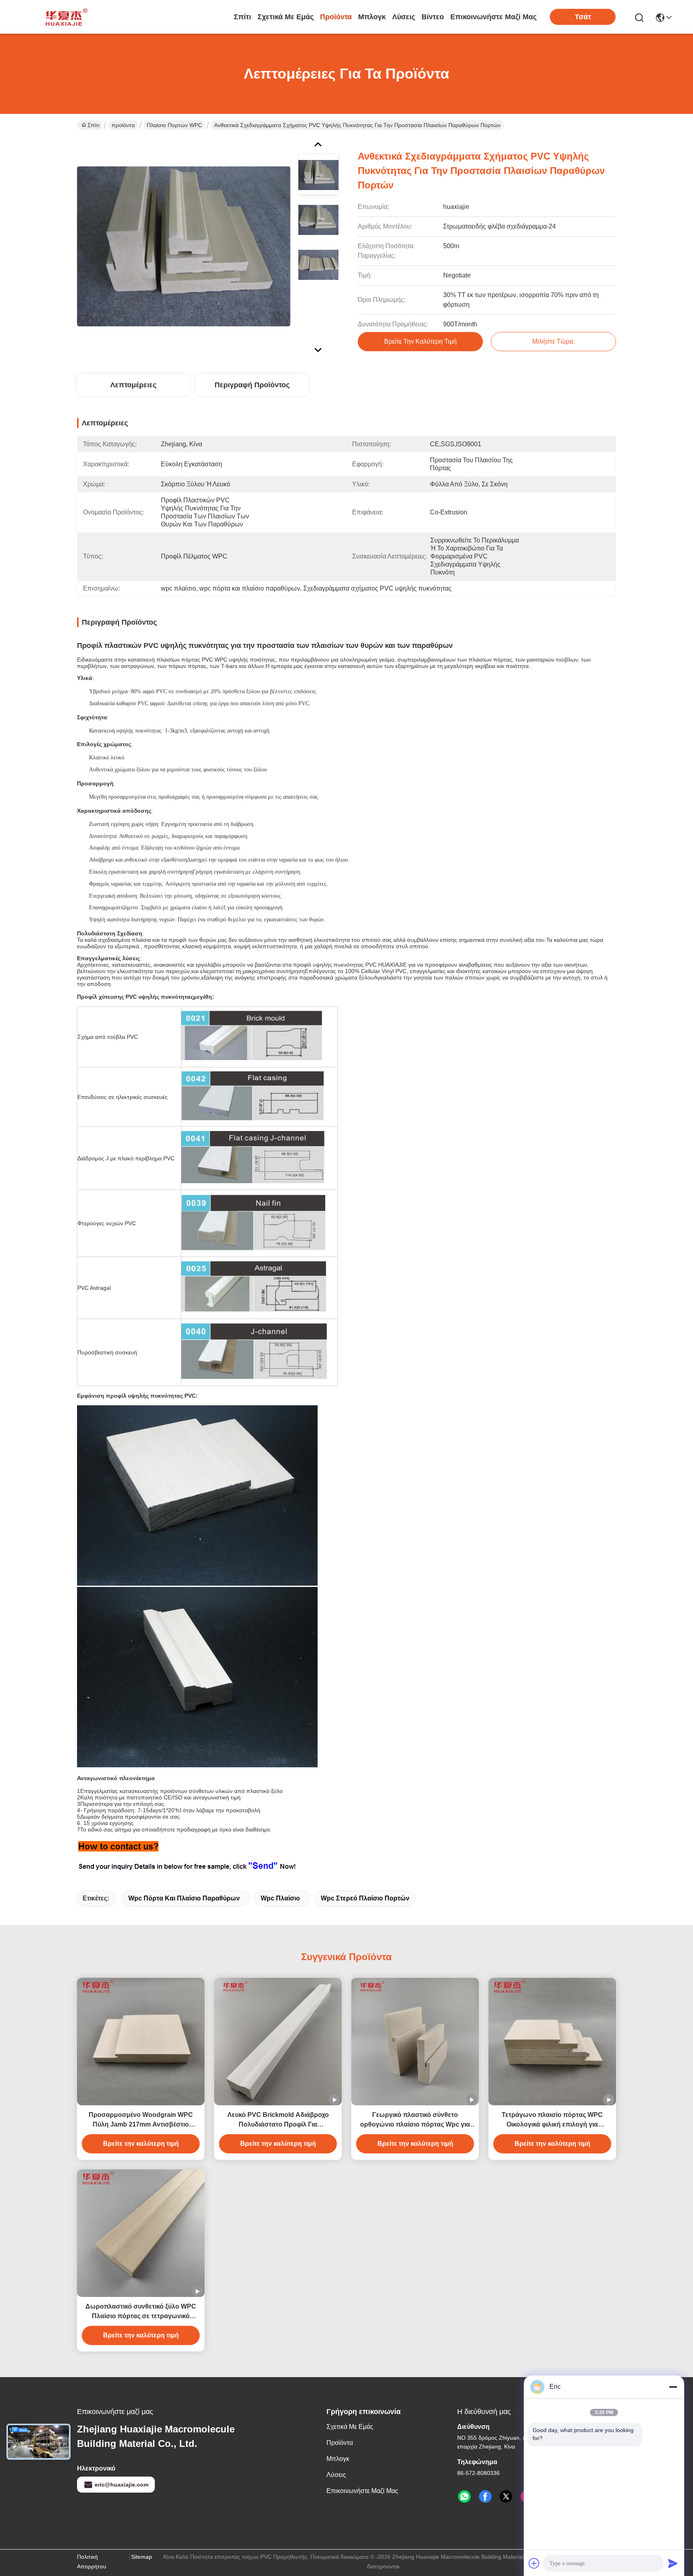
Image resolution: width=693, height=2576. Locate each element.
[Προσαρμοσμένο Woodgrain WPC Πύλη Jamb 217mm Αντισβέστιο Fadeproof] (141, 2042)
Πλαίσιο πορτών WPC (174, 125)
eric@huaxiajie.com (122, 2485)
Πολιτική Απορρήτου (92, 2562)
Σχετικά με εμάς (286, 17)
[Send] (673, 2563)
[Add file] (534, 2563)
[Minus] (673, 2387)
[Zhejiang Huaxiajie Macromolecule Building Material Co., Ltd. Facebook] (485, 2497)
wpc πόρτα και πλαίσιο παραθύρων (184, 1898)
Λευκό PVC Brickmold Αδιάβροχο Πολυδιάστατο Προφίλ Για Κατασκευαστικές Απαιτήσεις (278, 2120)
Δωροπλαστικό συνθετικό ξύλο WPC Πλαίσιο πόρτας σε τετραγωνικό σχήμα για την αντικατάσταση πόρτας (141, 2312)
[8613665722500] (464, 2497)
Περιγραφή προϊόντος (252, 385)
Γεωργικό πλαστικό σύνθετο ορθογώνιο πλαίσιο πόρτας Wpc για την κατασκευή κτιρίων (415, 2120)
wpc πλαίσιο (280, 1898)
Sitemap (142, 2557)
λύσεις (404, 17)
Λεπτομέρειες (133, 385)
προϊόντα (336, 17)
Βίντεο (433, 17)
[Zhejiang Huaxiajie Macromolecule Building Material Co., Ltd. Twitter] (506, 2497)
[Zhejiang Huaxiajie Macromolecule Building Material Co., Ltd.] (64, 17)
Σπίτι (242, 17)
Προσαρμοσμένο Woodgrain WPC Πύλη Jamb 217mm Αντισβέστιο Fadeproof (141, 2120)
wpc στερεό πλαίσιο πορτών (365, 1898)
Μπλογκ (372, 17)
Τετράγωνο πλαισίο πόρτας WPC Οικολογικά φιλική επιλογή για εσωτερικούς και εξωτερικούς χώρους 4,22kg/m (552, 2120)
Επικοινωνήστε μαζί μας (493, 17)
